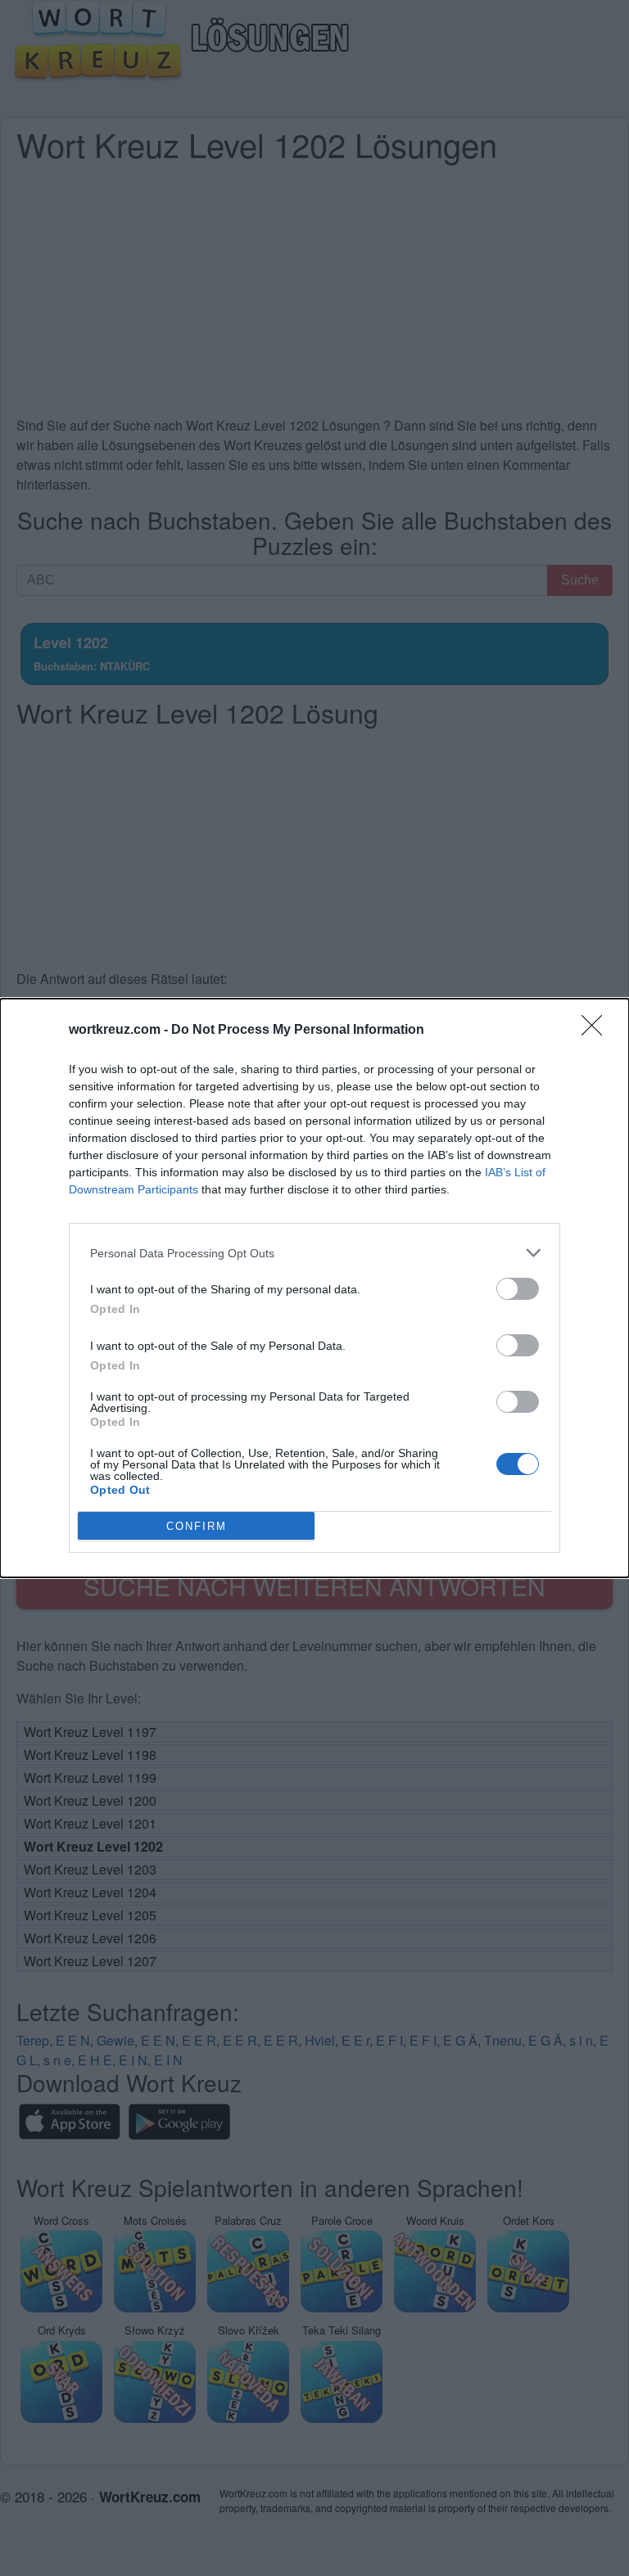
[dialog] (314, 1288)
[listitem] (314, 1253)
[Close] (597, 1031)
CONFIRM (197, 1526)
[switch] (518, 1289)
